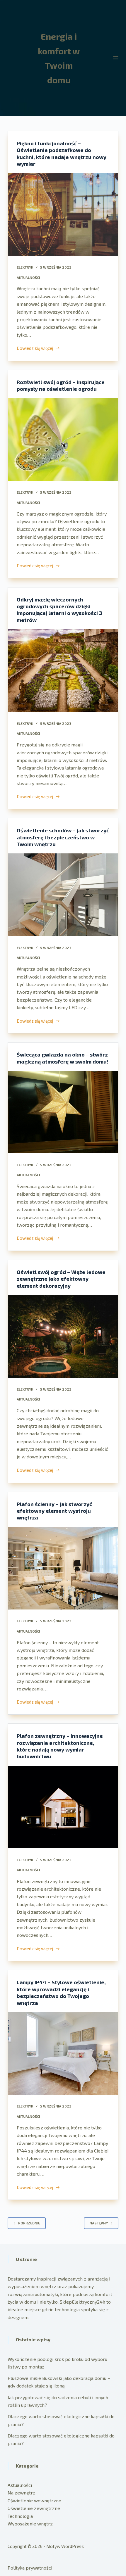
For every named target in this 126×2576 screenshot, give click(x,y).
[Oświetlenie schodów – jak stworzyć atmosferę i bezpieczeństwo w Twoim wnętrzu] (63, 895)
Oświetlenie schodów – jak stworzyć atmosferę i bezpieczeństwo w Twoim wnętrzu (63, 837)
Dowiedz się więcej (35, 349)
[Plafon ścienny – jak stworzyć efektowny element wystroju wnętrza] (63, 1568)
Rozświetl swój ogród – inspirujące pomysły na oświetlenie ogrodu (61, 385)
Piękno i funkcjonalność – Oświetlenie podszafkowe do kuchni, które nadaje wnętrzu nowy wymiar (62, 153)
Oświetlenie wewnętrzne (34, 2500)
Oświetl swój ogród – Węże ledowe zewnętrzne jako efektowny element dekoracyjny (61, 1279)
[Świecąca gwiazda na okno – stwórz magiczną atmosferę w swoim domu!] (63, 1112)
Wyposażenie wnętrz (30, 2524)
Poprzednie (29, 2223)
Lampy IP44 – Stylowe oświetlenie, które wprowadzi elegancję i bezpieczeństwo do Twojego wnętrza (61, 1992)
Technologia (20, 2516)
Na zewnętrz (22, 2493)
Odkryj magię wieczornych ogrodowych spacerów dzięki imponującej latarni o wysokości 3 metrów (59, 610)
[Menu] (116, 58)
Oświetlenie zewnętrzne (34, 2508)
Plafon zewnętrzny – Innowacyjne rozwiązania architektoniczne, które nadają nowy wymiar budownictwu (60, 1746)
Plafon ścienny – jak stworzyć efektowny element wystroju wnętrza (54, 1511)
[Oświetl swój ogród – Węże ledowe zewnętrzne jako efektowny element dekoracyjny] (63, 1336)
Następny (99, 2223)
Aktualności (28, 277)
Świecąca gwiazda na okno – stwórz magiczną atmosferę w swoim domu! (62, 1058)
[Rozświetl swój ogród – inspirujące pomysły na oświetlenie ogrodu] (63, 440)
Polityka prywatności (30, 2568)
